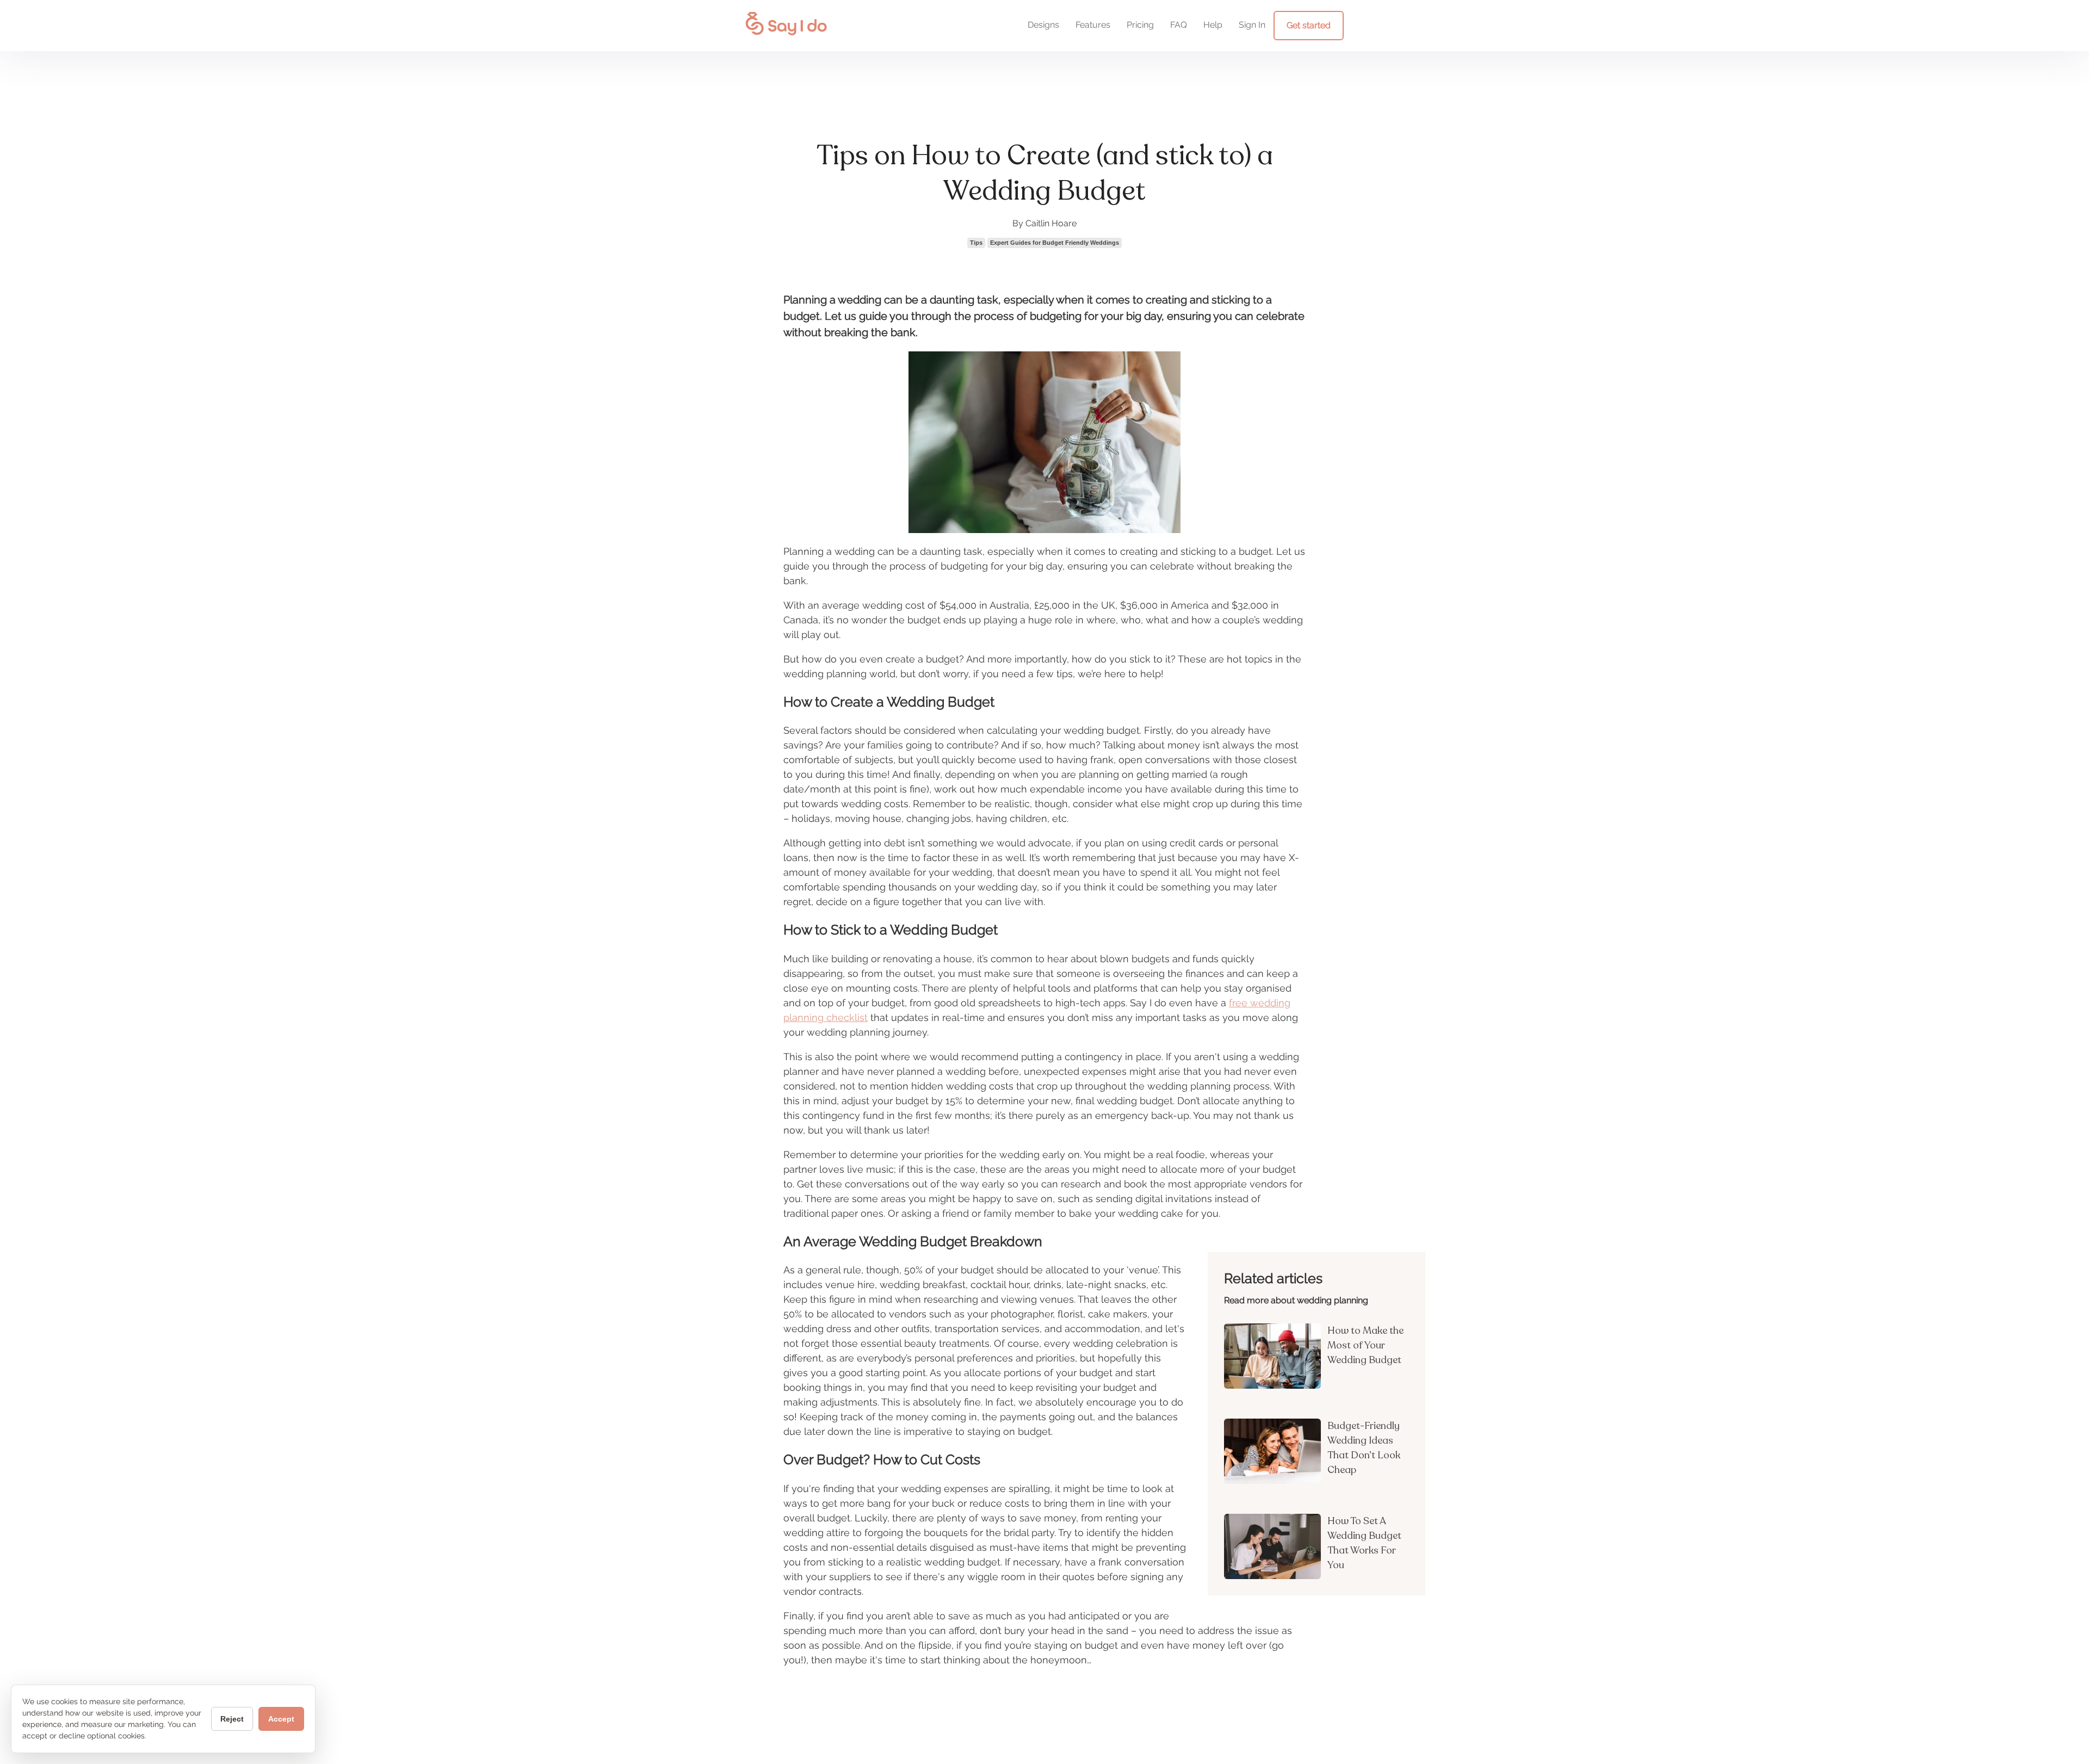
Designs (1043, 25)
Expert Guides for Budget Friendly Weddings (1055, 243)
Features (1093, 25)
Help (1213, 25)
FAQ (1179, 25)
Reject (232, 1719)
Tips (976, 243)
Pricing (1140, 25)
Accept (281, 1719)
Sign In (1252, 25)
